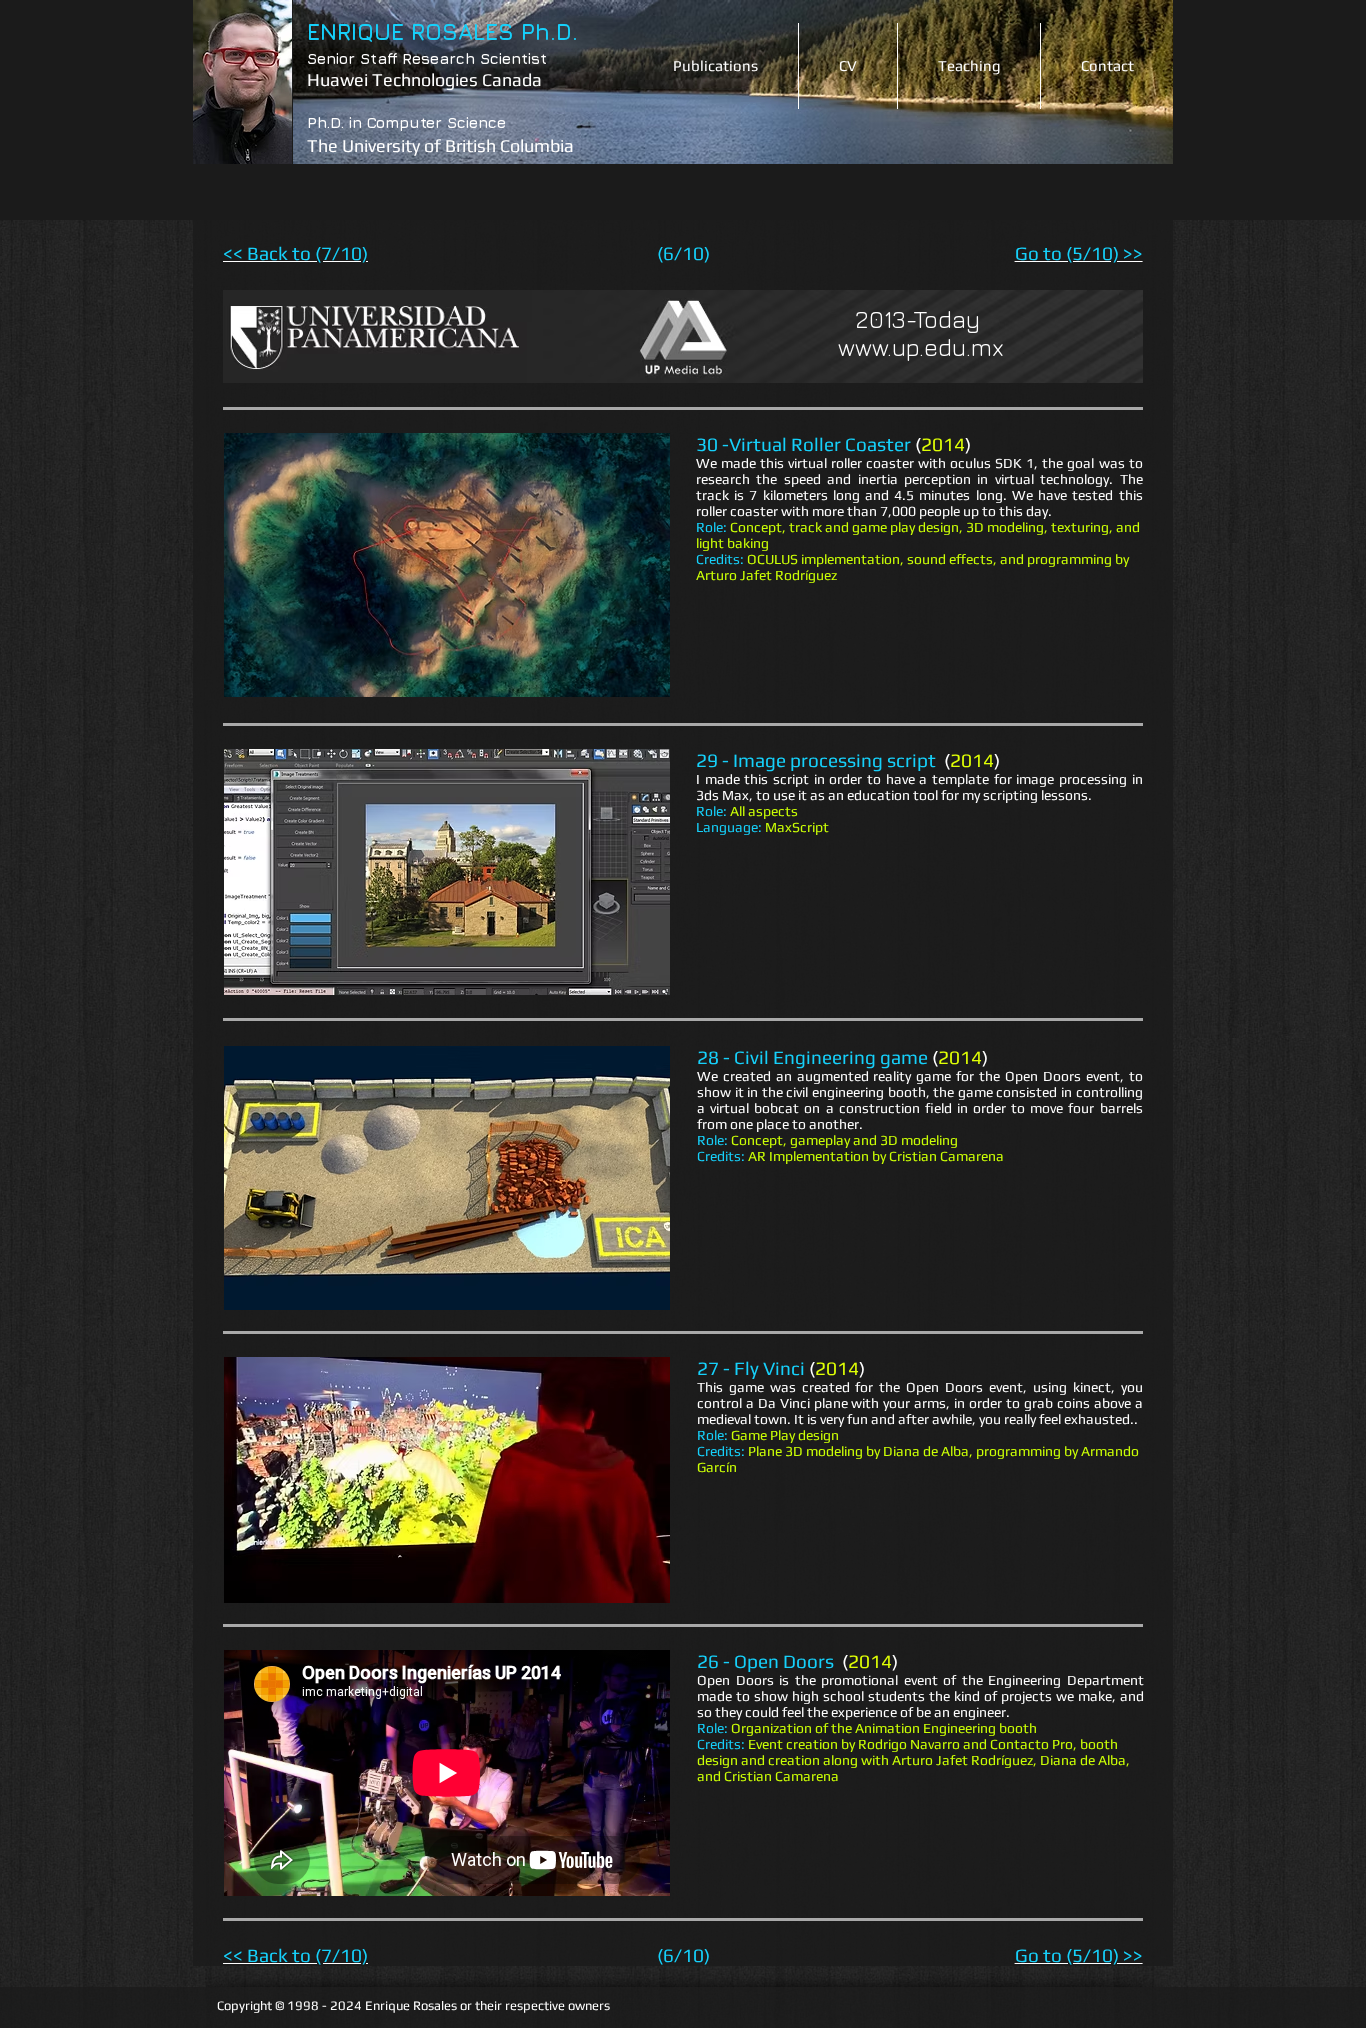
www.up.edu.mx (921, 347)
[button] (447, 565)
